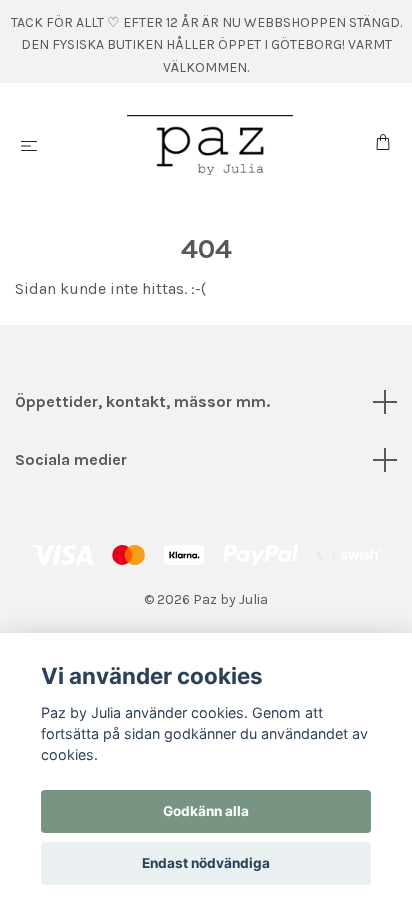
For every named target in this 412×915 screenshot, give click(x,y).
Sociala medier (71, 459)
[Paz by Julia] (210, 145)
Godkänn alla (206, 811)
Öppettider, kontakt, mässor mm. (142, 401)
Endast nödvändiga (206, 863)
